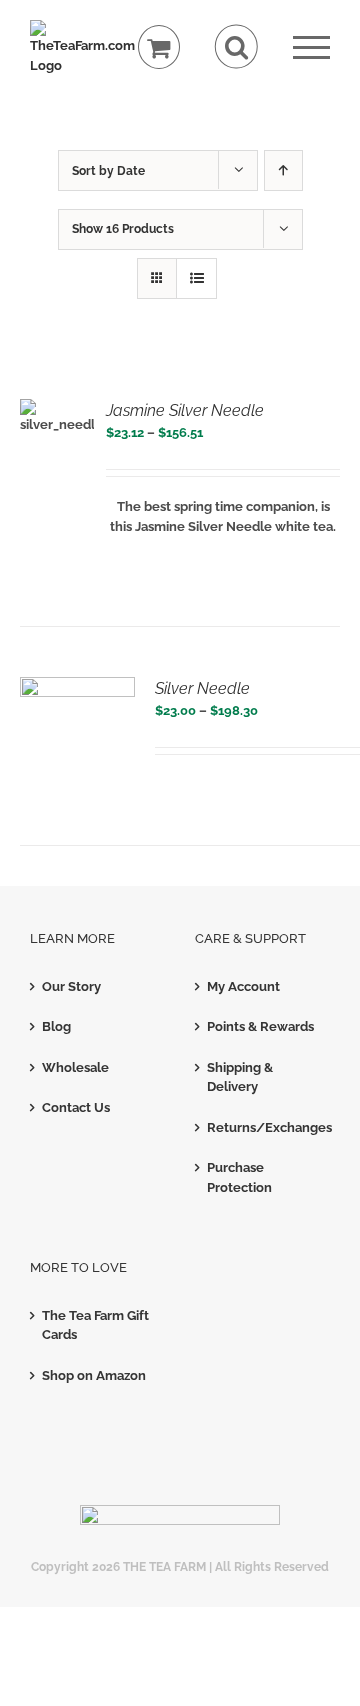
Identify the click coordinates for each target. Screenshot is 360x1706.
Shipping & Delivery (240, 1077)
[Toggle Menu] (311, 47)
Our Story (71, 986)
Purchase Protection (239, 1177)
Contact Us (76, 1107)
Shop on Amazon (94, 1375)
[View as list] (196, 278)
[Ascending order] (283, 170)
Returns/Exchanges (263, 1127)
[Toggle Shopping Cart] (159, 47)
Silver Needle (202, 688)
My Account (243, 986)
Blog (56, 1026)
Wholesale (75, 1067)
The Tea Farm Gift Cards (95, 1325)
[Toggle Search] (236, 46)
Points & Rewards (260, 1026)
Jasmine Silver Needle (185, 410)
